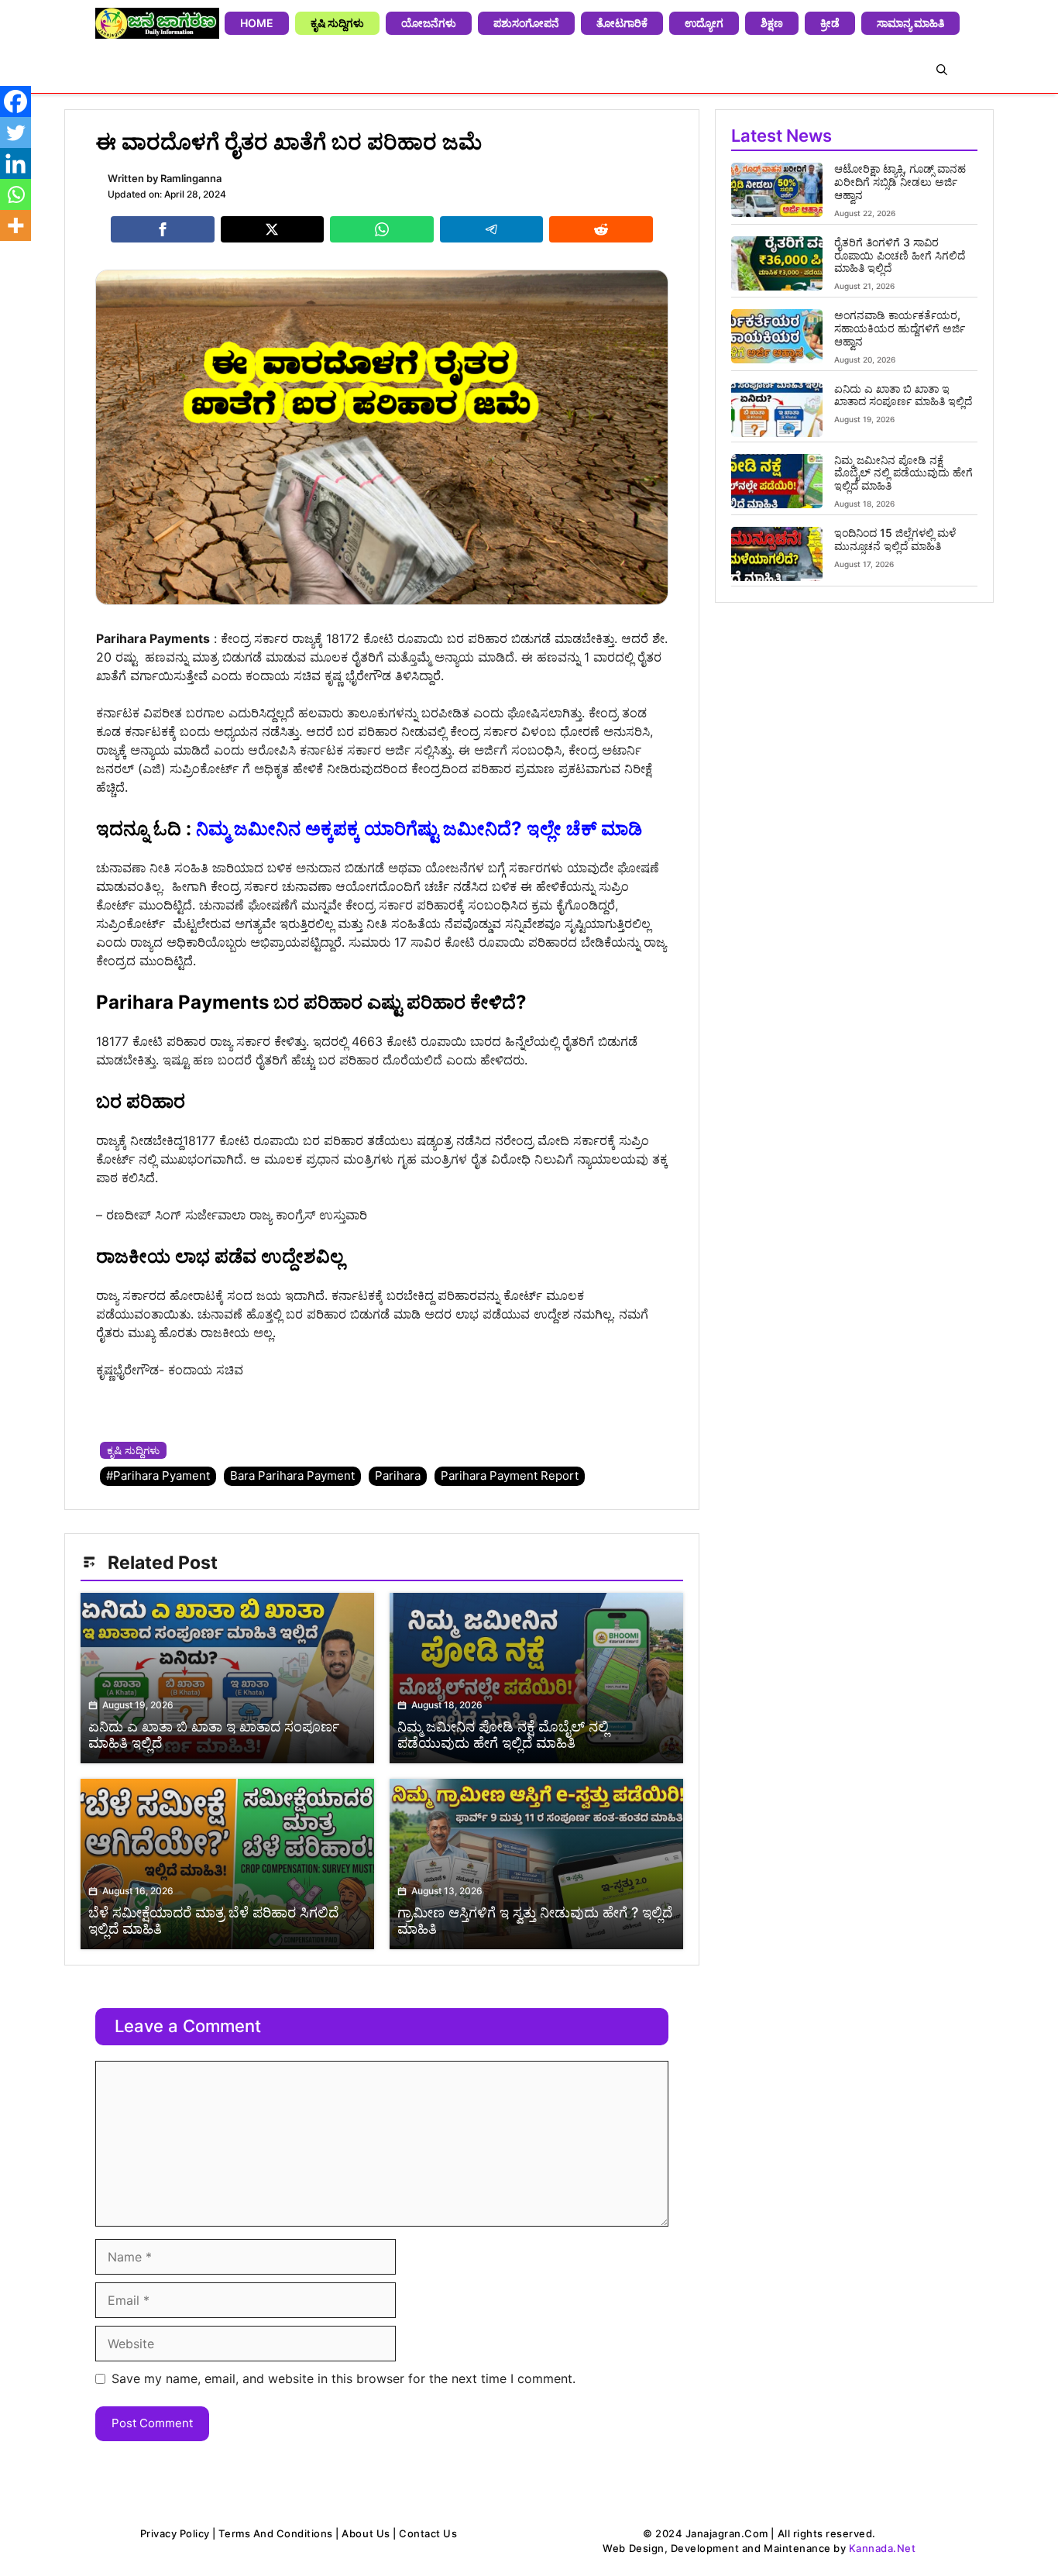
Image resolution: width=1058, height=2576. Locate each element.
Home (257, 23)
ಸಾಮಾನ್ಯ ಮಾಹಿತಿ (910, 23)
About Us (366, 2533)
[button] (942, 70)
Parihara (398, 1475)
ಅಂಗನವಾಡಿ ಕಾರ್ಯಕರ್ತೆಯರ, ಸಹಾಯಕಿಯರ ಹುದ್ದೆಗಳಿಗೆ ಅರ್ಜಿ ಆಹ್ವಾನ (900, 328)
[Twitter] (15, 132)
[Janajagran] (157, 23)
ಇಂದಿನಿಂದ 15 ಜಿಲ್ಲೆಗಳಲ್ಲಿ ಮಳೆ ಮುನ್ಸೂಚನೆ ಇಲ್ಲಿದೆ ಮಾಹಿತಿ (895, 539)
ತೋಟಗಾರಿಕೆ (622, 23)
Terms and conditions (275, 2533)
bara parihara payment (292, 1475)
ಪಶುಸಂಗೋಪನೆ (526, 23)
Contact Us (428, 2533)
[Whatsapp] (15, 194)
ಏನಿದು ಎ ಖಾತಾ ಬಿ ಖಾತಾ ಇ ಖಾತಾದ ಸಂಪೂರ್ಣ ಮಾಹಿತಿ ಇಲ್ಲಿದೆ (903, 395)
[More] (15, 225)
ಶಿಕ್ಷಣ (772, 23)
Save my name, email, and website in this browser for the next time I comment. (344, 2378)
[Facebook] (15, 101)
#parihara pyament (158, 1475)
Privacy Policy (175, 2533)
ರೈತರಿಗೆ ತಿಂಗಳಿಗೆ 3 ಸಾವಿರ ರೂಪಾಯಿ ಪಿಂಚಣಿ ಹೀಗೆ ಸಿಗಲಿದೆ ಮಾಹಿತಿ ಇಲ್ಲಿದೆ (900, 255)
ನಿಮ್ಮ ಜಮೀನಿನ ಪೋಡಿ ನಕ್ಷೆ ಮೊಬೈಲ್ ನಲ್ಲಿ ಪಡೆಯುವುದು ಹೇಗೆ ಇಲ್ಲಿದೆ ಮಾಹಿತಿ (903, 473)
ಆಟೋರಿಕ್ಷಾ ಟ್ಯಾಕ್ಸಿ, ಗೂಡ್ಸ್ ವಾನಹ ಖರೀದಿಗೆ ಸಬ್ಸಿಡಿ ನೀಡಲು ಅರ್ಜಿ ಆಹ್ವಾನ (900, 182)
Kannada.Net (883, 2548)
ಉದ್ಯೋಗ (704, 23)
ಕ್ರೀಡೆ (830, 23)
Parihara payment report (510, 1475)
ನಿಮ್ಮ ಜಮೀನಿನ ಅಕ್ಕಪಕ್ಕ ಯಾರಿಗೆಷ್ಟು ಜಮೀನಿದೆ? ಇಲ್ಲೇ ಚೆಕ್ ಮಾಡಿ (419, 829)
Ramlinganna (191, 178)
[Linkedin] (15, 163)
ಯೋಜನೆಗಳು (429, 23)
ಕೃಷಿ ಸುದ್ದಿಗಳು (337, 23)
